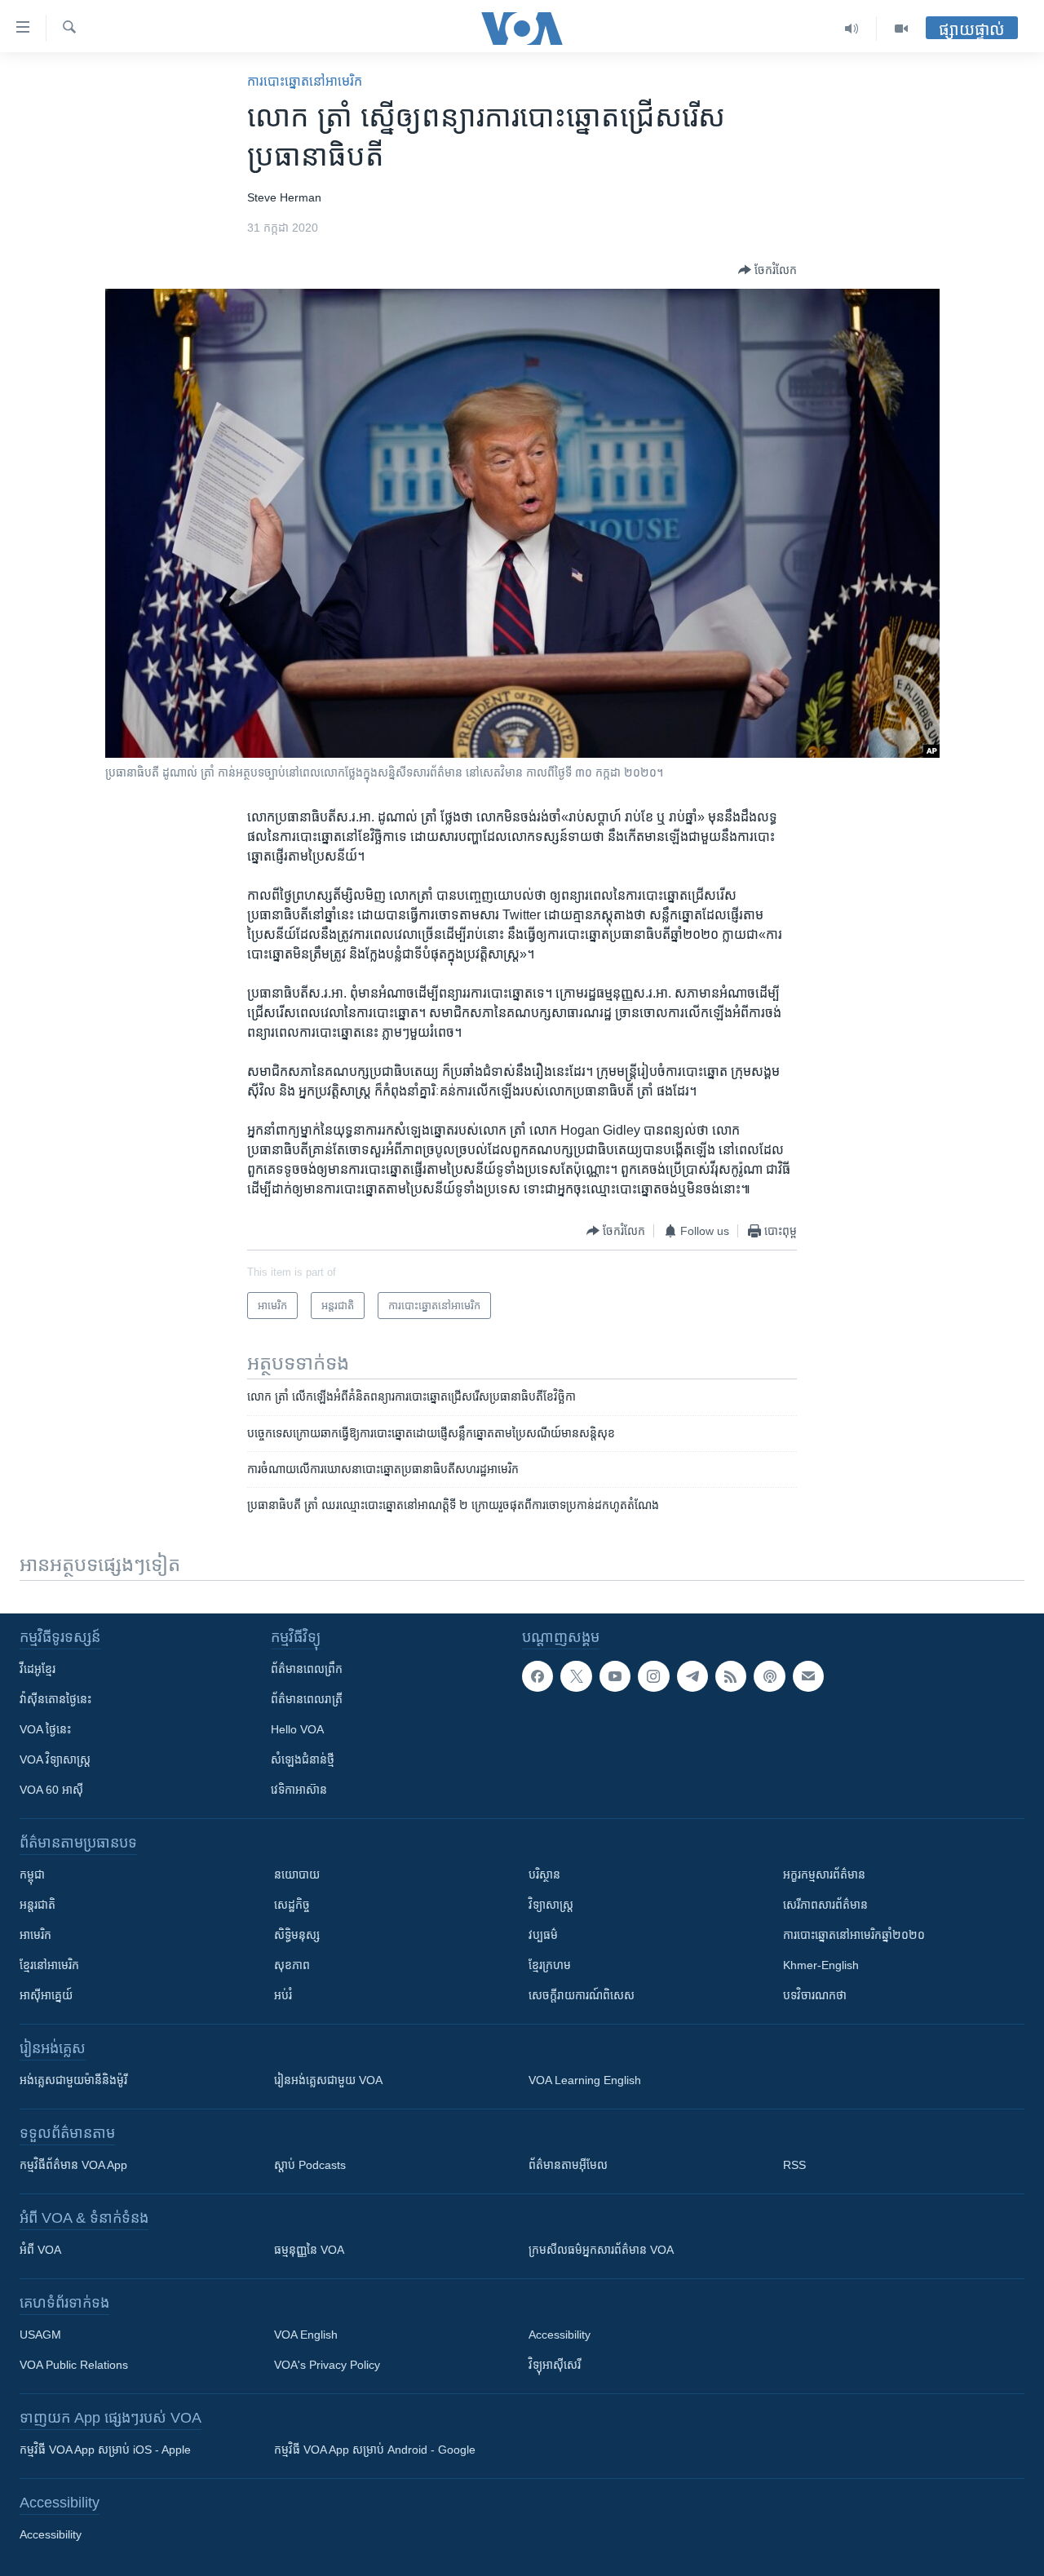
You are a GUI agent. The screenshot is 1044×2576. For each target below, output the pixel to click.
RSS (794, 2165)
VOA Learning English (585, 2080)
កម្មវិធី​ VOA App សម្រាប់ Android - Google (375, 2450)
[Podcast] (769, 1676)
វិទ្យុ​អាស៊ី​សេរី (555, 2365)
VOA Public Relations (74, 2365)
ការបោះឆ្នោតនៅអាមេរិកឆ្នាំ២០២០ (854, 1935)
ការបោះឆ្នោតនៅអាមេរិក (305, 81)
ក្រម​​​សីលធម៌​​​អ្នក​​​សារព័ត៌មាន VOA (601, 2250)
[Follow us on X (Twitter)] (576, 1676)
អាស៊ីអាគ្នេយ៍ (46, 1995)
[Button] (768, 270)
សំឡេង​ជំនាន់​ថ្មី (303, 1759)
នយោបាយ (297, 1874)
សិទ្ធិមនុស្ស (297, 1935)
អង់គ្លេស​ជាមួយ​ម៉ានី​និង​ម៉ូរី (73, 2080)
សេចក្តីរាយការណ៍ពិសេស (582, 1995)
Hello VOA (297, 1729)
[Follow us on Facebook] (537, 1676)
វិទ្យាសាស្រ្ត (551, 1905)
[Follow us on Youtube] (615, 1676)
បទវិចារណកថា (815, 1995)
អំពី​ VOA (40, 2250)
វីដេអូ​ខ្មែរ (38, 1669)
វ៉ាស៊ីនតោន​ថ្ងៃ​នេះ (55, 1699)
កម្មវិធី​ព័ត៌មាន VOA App (73, 2165)
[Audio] (852, 29)
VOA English (306, 2335)
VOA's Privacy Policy (327, 2365)
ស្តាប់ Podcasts (310, 2165)
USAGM (40, 2335)
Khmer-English (821, 1965)
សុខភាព (292, 1965)
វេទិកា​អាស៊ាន (299, 1790)
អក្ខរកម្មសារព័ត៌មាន (824, 1874)
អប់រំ (283, 1995)
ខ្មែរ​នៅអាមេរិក (49, 1965)
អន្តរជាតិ (38, 1905)
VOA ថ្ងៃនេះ (45, 1729)
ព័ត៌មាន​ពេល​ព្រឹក (307, 1669)
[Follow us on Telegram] (692, 1676)
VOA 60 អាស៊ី (51, 1790)
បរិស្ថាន (544, 1874)
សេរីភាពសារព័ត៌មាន (825, 1905)
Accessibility (560, 2335)
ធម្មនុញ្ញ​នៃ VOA (309, 2250)
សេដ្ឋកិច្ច (292, 1905)
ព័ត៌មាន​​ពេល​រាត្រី (307, 1699)
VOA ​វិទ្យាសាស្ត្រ (55, 1759)
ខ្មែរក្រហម (550, 1965)
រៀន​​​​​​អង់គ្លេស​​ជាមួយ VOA (328, 2080)
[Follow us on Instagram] (653, 1676)
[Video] (901, 29)
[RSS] (731, 1676)
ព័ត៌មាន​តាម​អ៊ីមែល (568, 2165)
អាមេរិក (35, 1935)
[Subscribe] (808, 1676)
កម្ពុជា (32, 1874)
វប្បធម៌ (543, 1935)
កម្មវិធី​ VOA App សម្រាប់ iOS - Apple (105, 2450)
